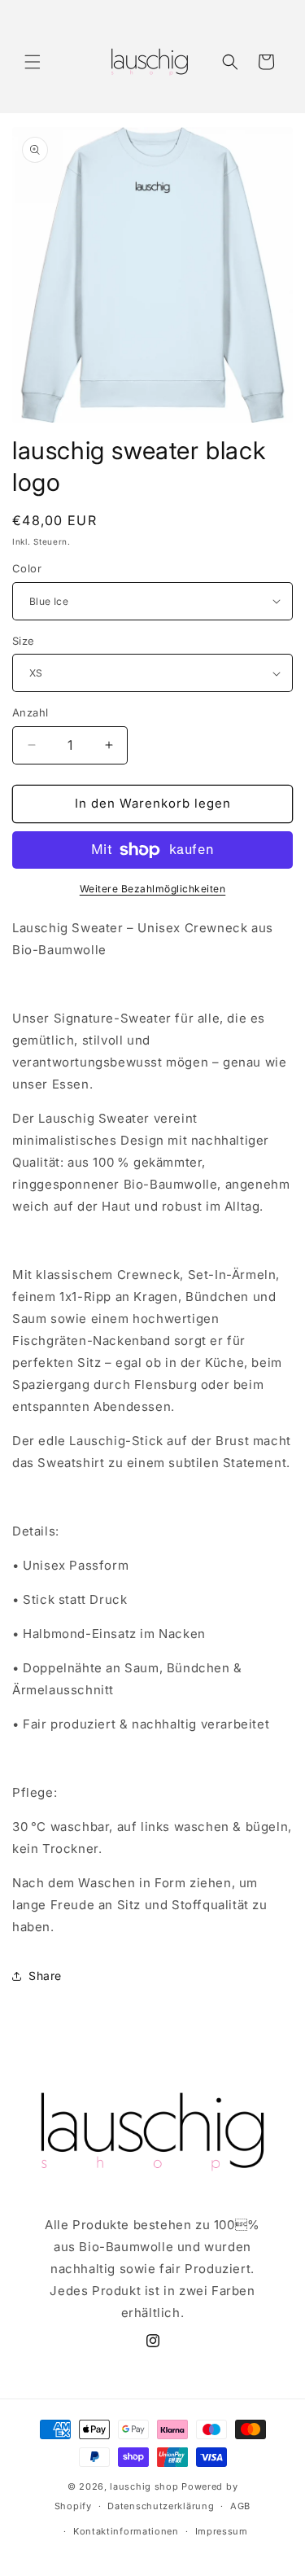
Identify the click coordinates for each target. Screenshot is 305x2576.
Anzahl (30, 712)
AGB (240, 2506)
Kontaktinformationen (126, 2531)
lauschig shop (144, 2486)
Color (27, 568)
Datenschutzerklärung (161, 2506)
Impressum (222, 2531)
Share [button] (45, 1976)
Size (24, 641)
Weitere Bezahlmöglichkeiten (153, 889)
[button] (33, 62)
